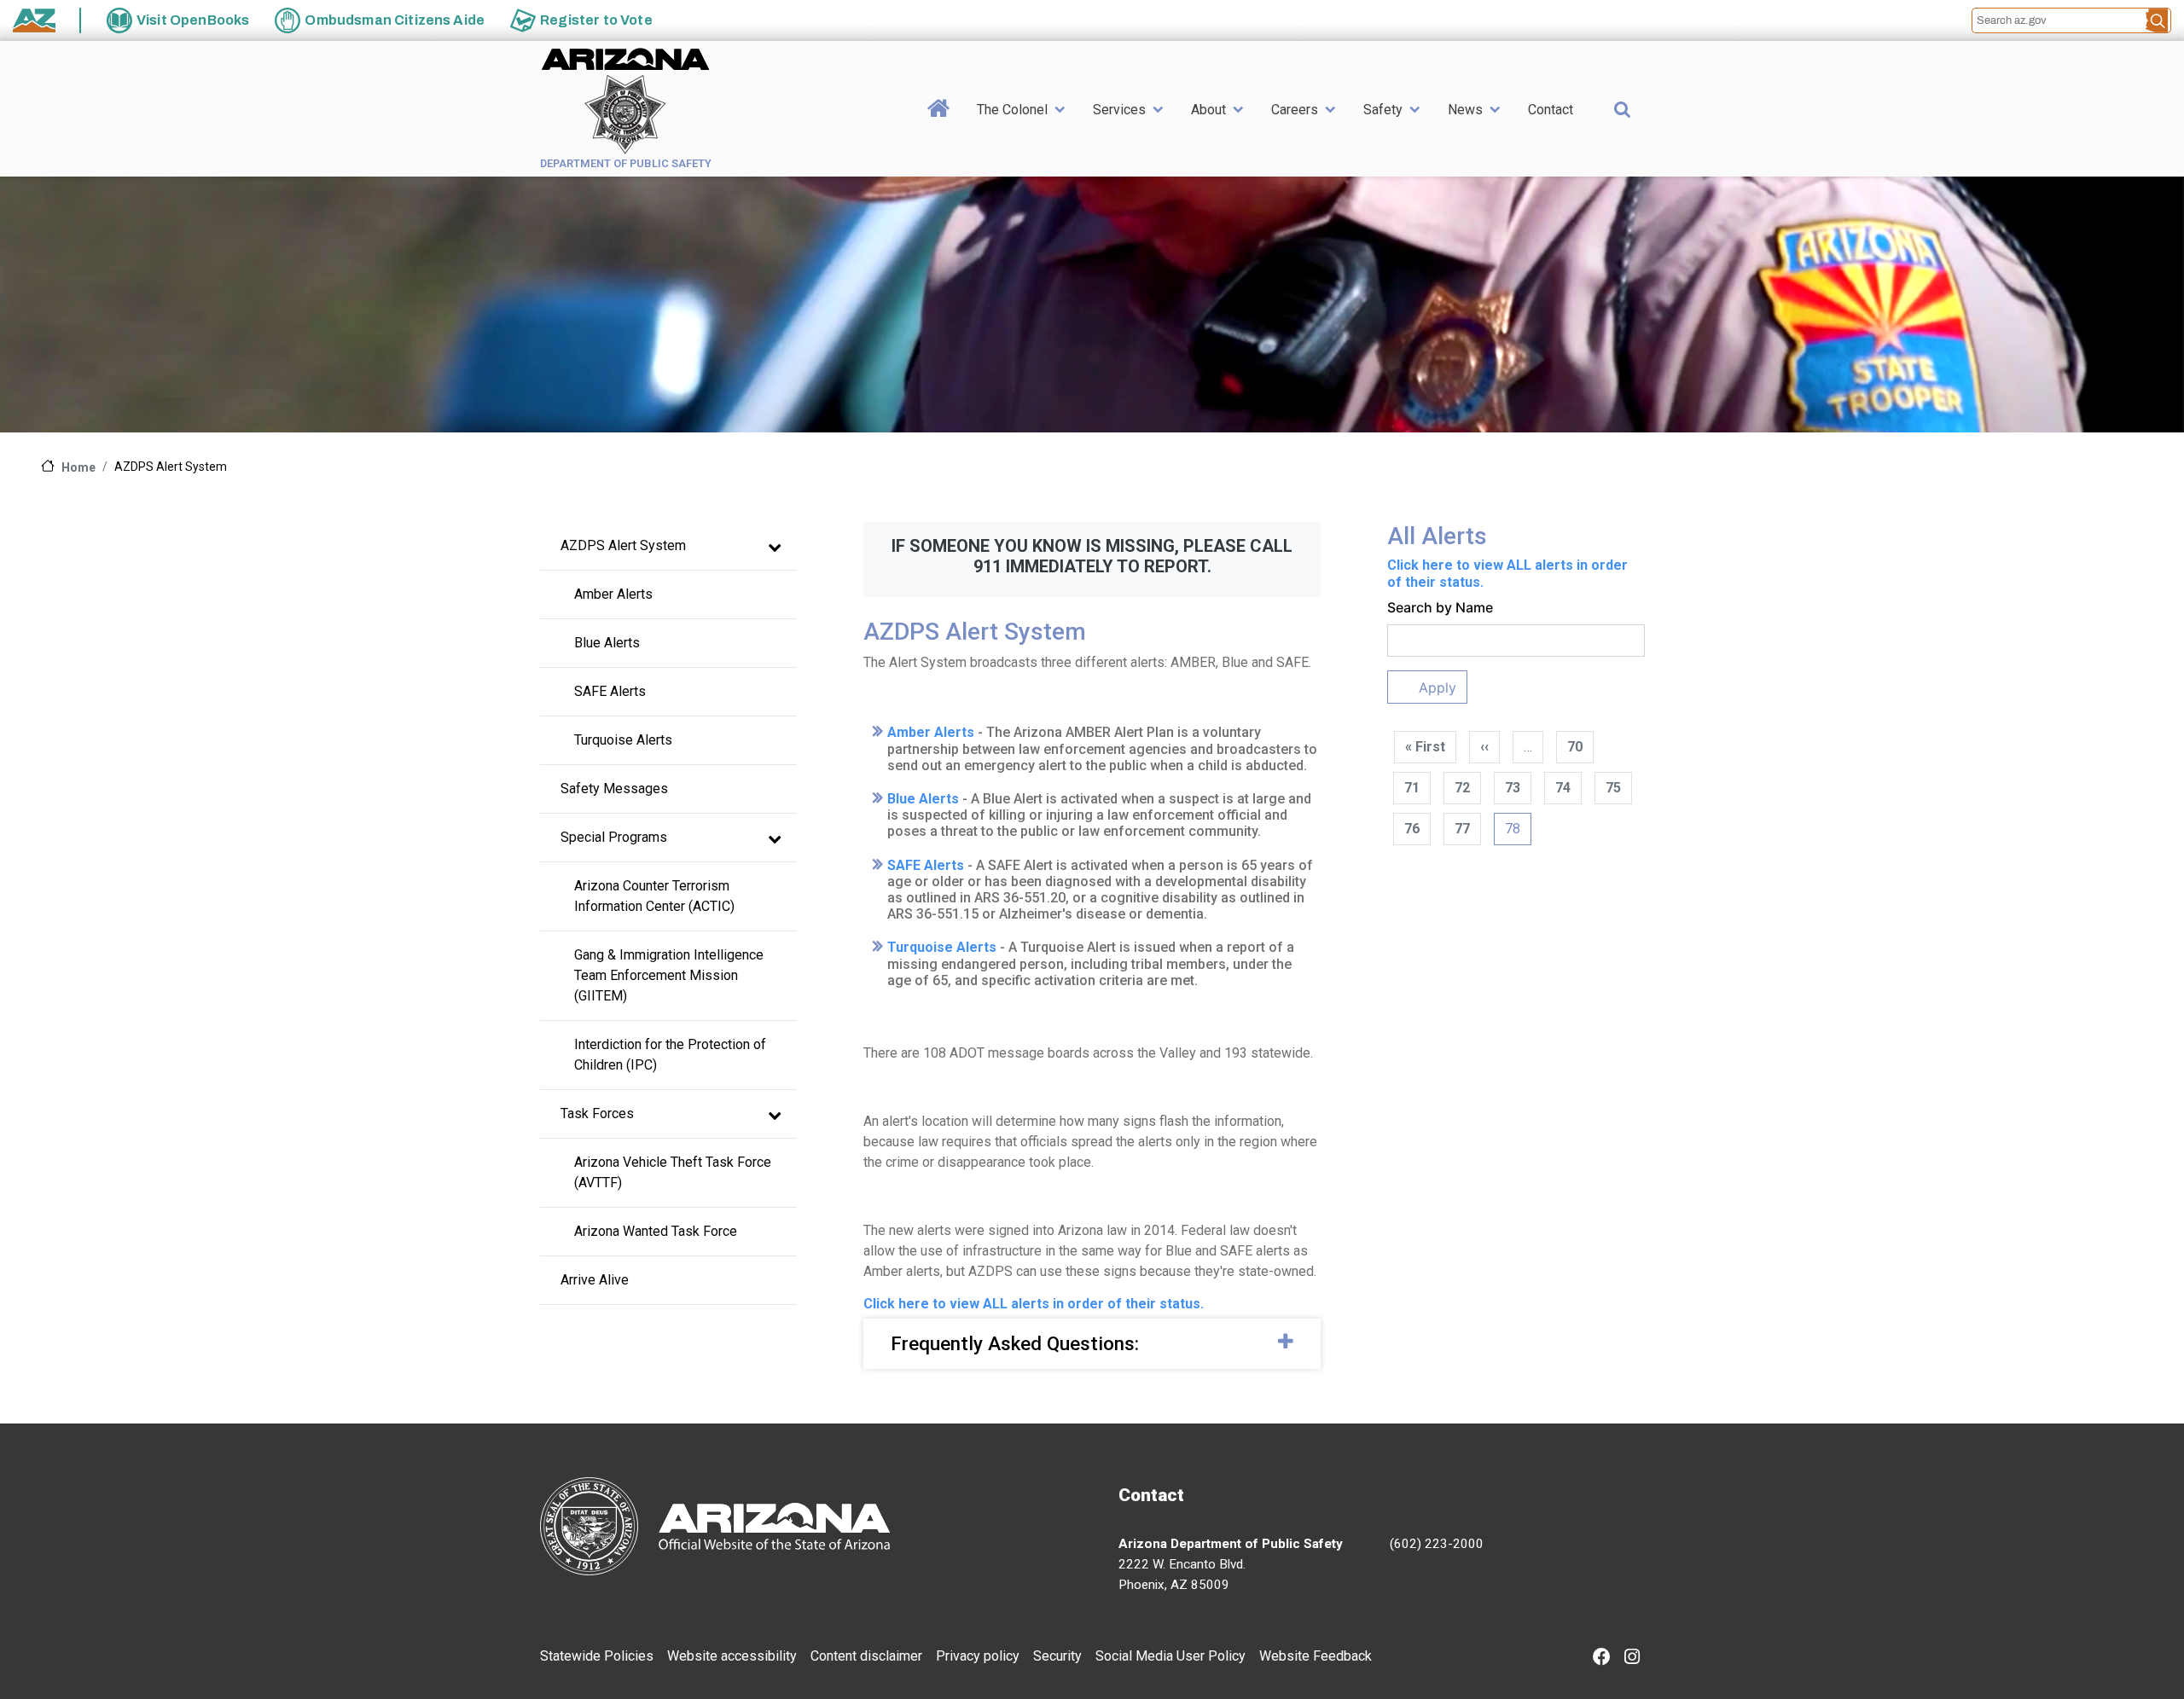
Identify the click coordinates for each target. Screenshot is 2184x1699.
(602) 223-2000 (1437, 1544)
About (1208, 110)
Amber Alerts (613, 594)
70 (1575, 747)
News (1465, 110)
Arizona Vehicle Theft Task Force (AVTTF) (674, 1172)
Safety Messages (614, 789)
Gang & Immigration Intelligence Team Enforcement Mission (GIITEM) (671, 975)
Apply (1438, 687)
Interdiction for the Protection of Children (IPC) (672, 1055)
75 (1613, 788)
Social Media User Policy (1170, 1656)
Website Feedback (1316, 1656)
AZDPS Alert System (623, 545)
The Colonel (1012, 110)
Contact (1551, 110)
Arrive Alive (595, 1280)
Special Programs (614, 837)
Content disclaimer (866, 1656)
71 (1412, 788)
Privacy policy (978, 1656)
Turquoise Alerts (623, 740)
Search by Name (1440, 607)
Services (1119, 110)
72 (1462, 788)
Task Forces (597, 1113)
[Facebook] (1602, 1658)
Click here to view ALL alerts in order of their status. (1034, 1304)
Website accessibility (732, 1656)
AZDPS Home (939, 135)
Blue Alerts (607, 643)
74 (1563, 788)
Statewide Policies (597, 1656)
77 (1462, 829)
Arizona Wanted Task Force (656, 1231)
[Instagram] (1632, 1658)
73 (1513, 788)
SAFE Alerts (610, 691)
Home (78, 467)
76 (1412, 829)
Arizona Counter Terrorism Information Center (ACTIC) (654, 896)
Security (1057, 1656)
